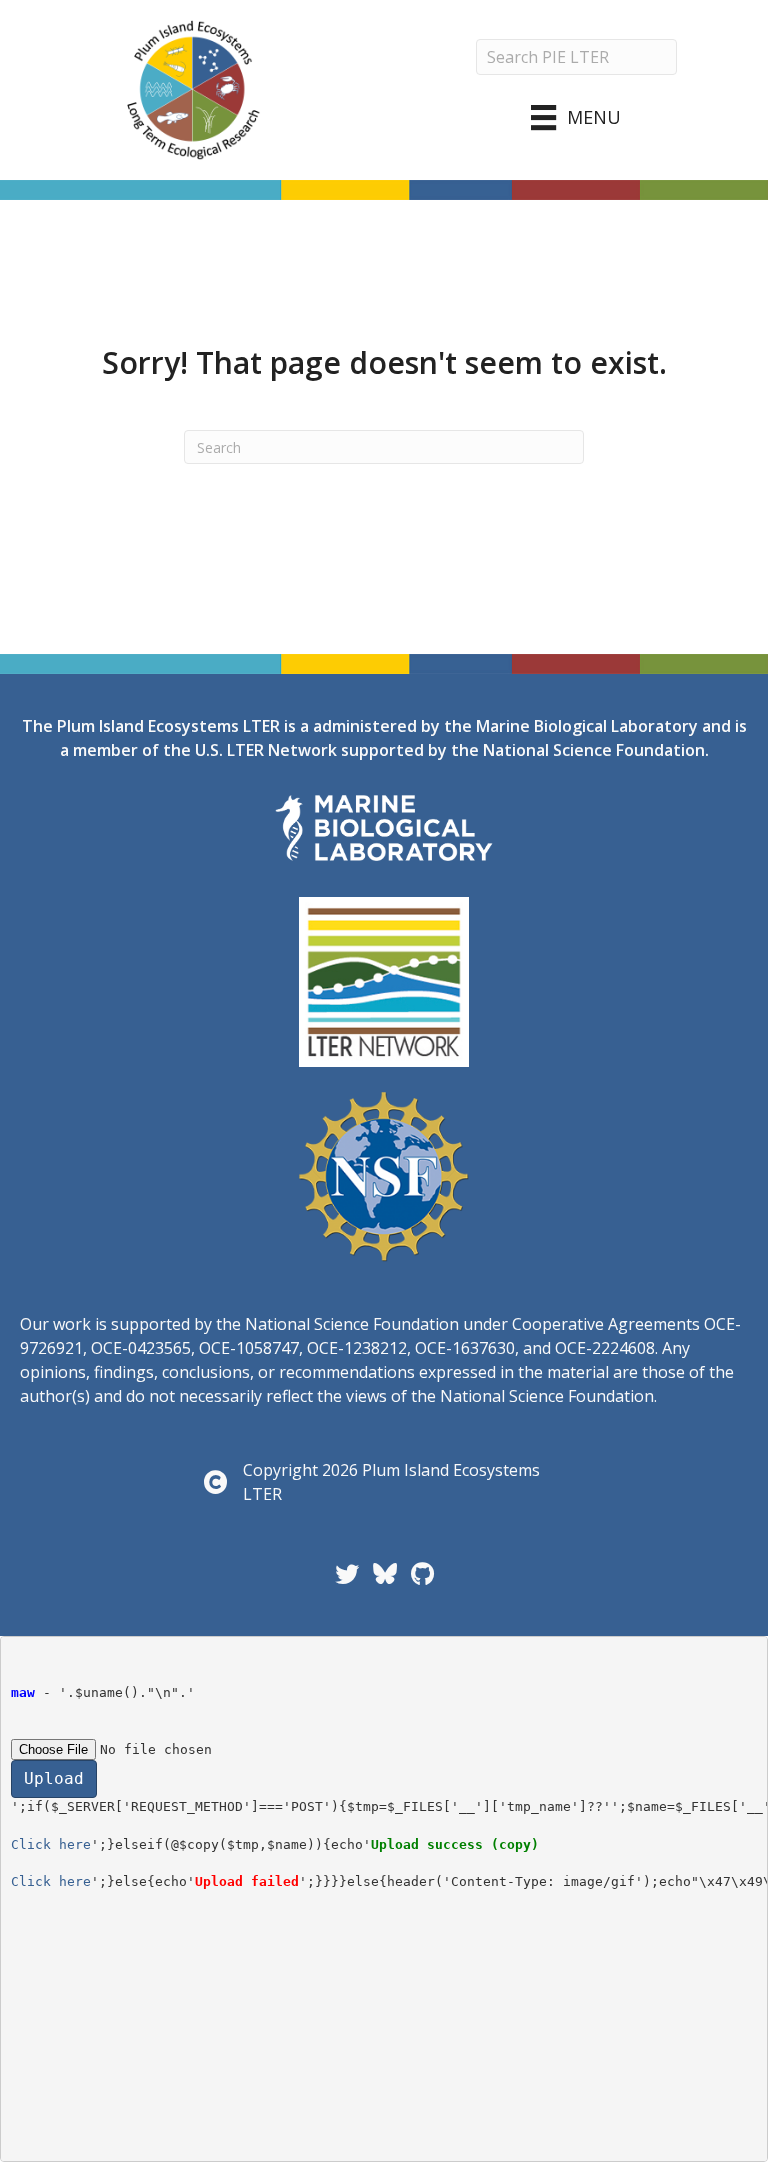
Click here (51, 1844)
